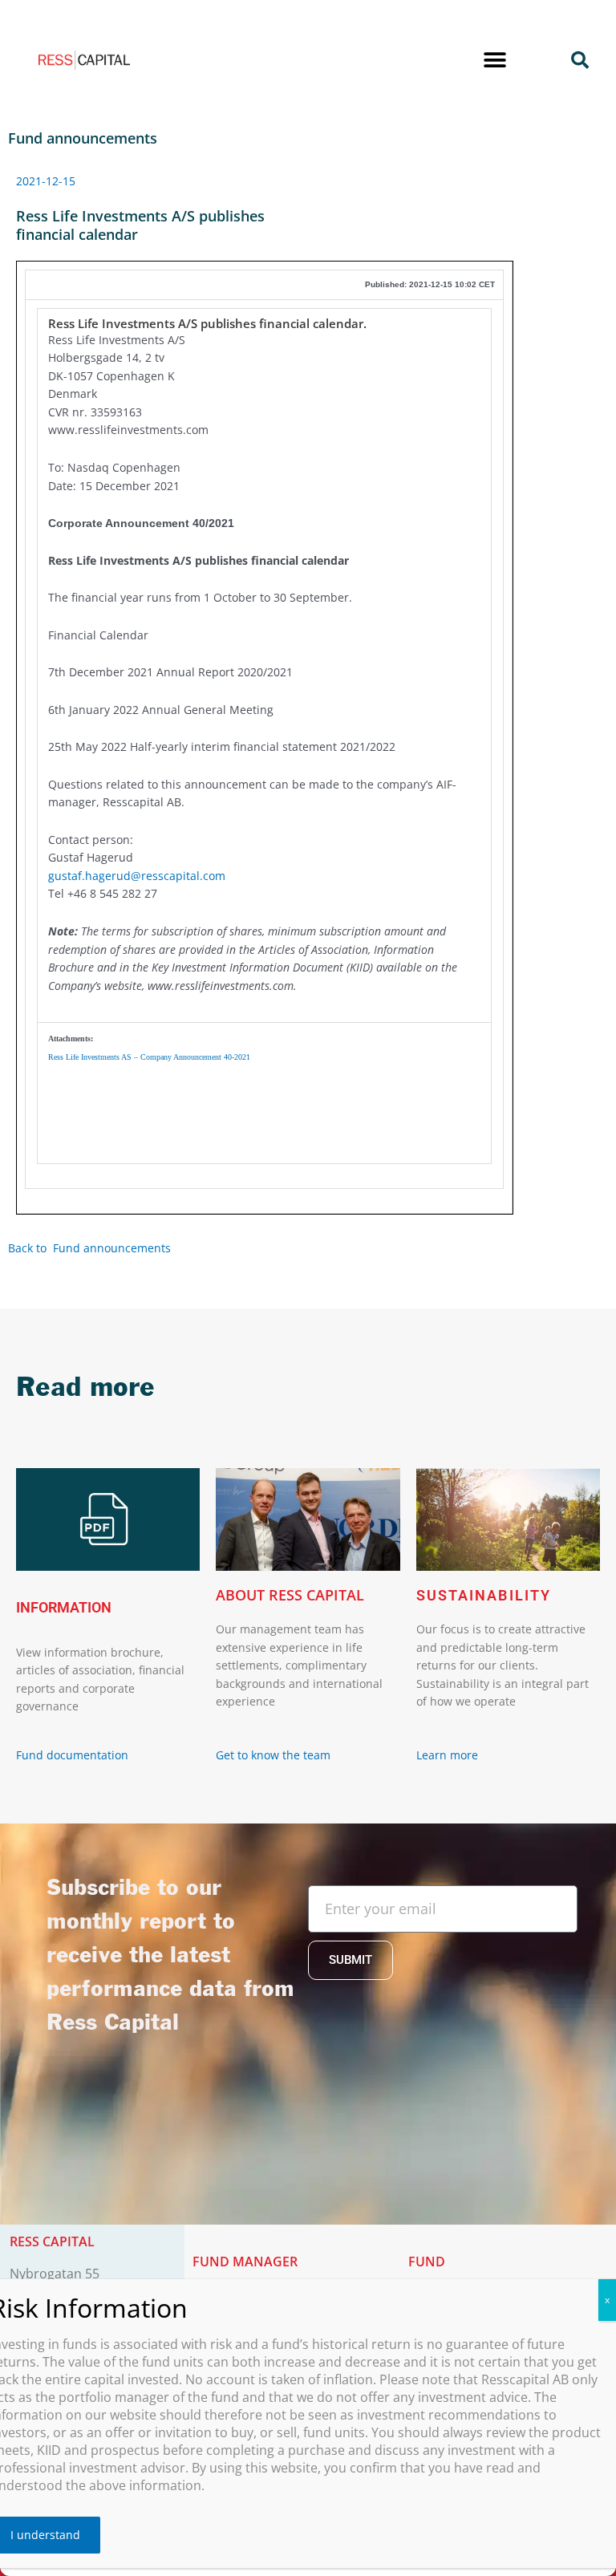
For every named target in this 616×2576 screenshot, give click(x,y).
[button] (495, 61)
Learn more (447, 1755)
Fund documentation (72, 1755)
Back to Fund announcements (91, 1248)
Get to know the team (275, 1755)
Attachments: (71, 1039)
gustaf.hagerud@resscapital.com (137, 876)
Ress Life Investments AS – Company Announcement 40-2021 (149, 1057)
